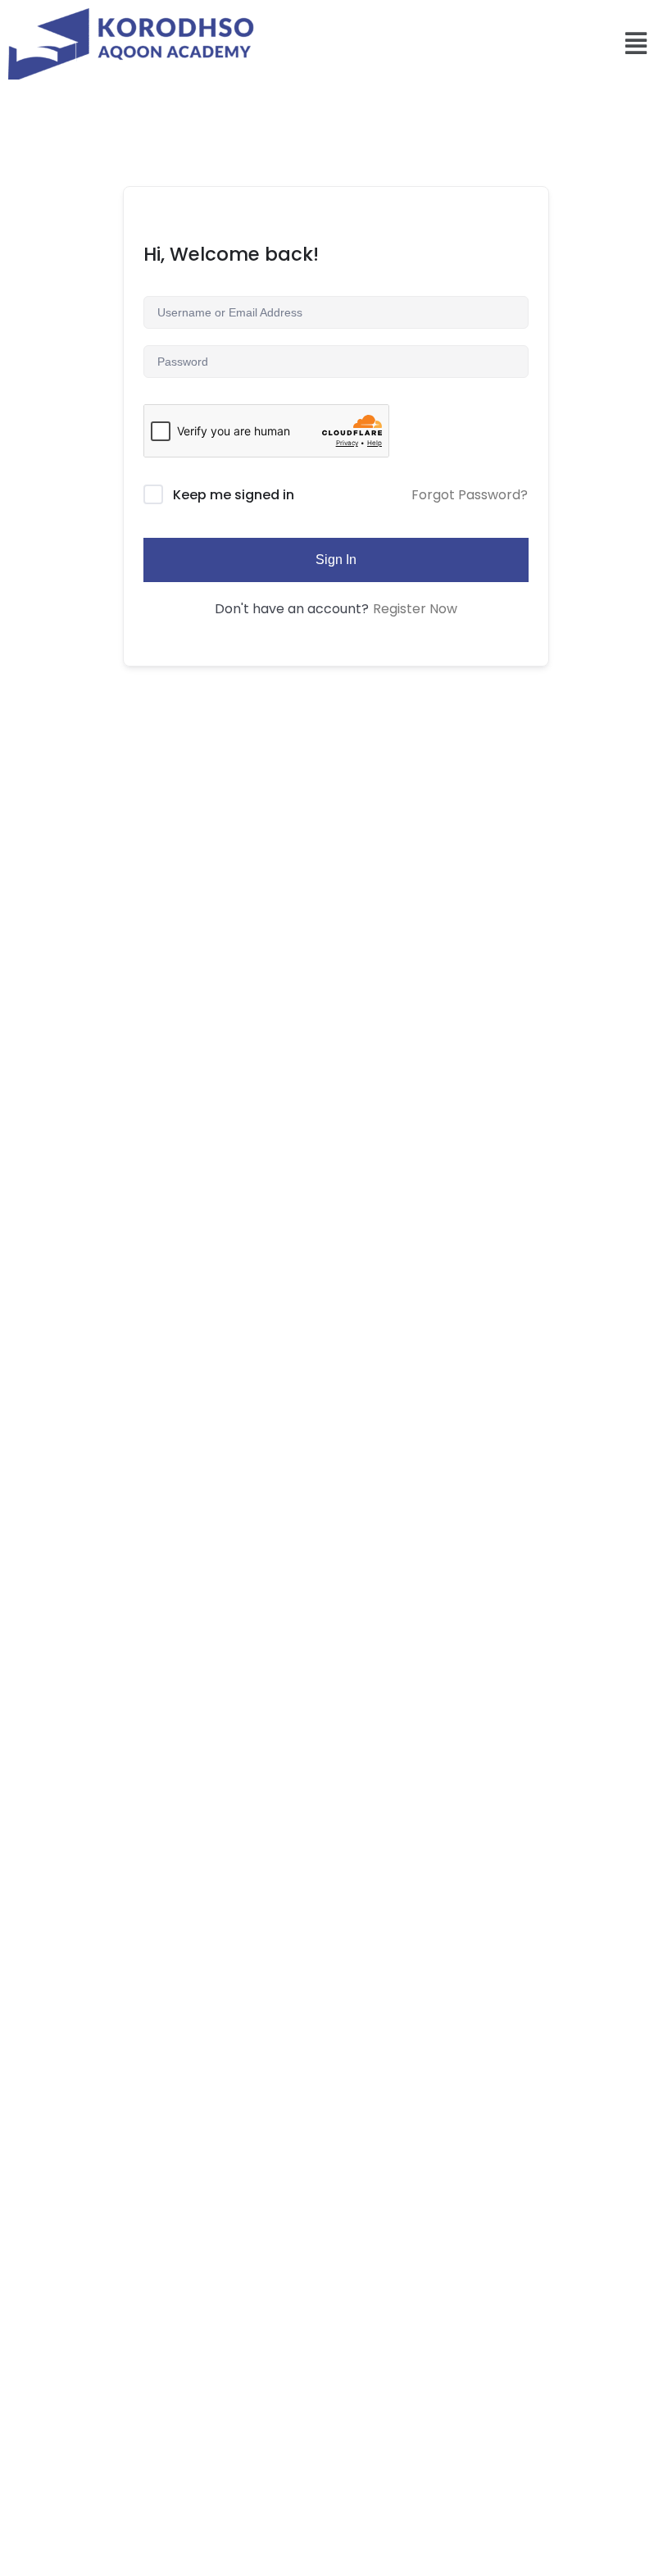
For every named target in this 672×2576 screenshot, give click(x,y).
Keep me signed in (234, 495)
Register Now (415, 609)
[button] (636, 44)
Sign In (336, 560)
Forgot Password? (470, 495)
